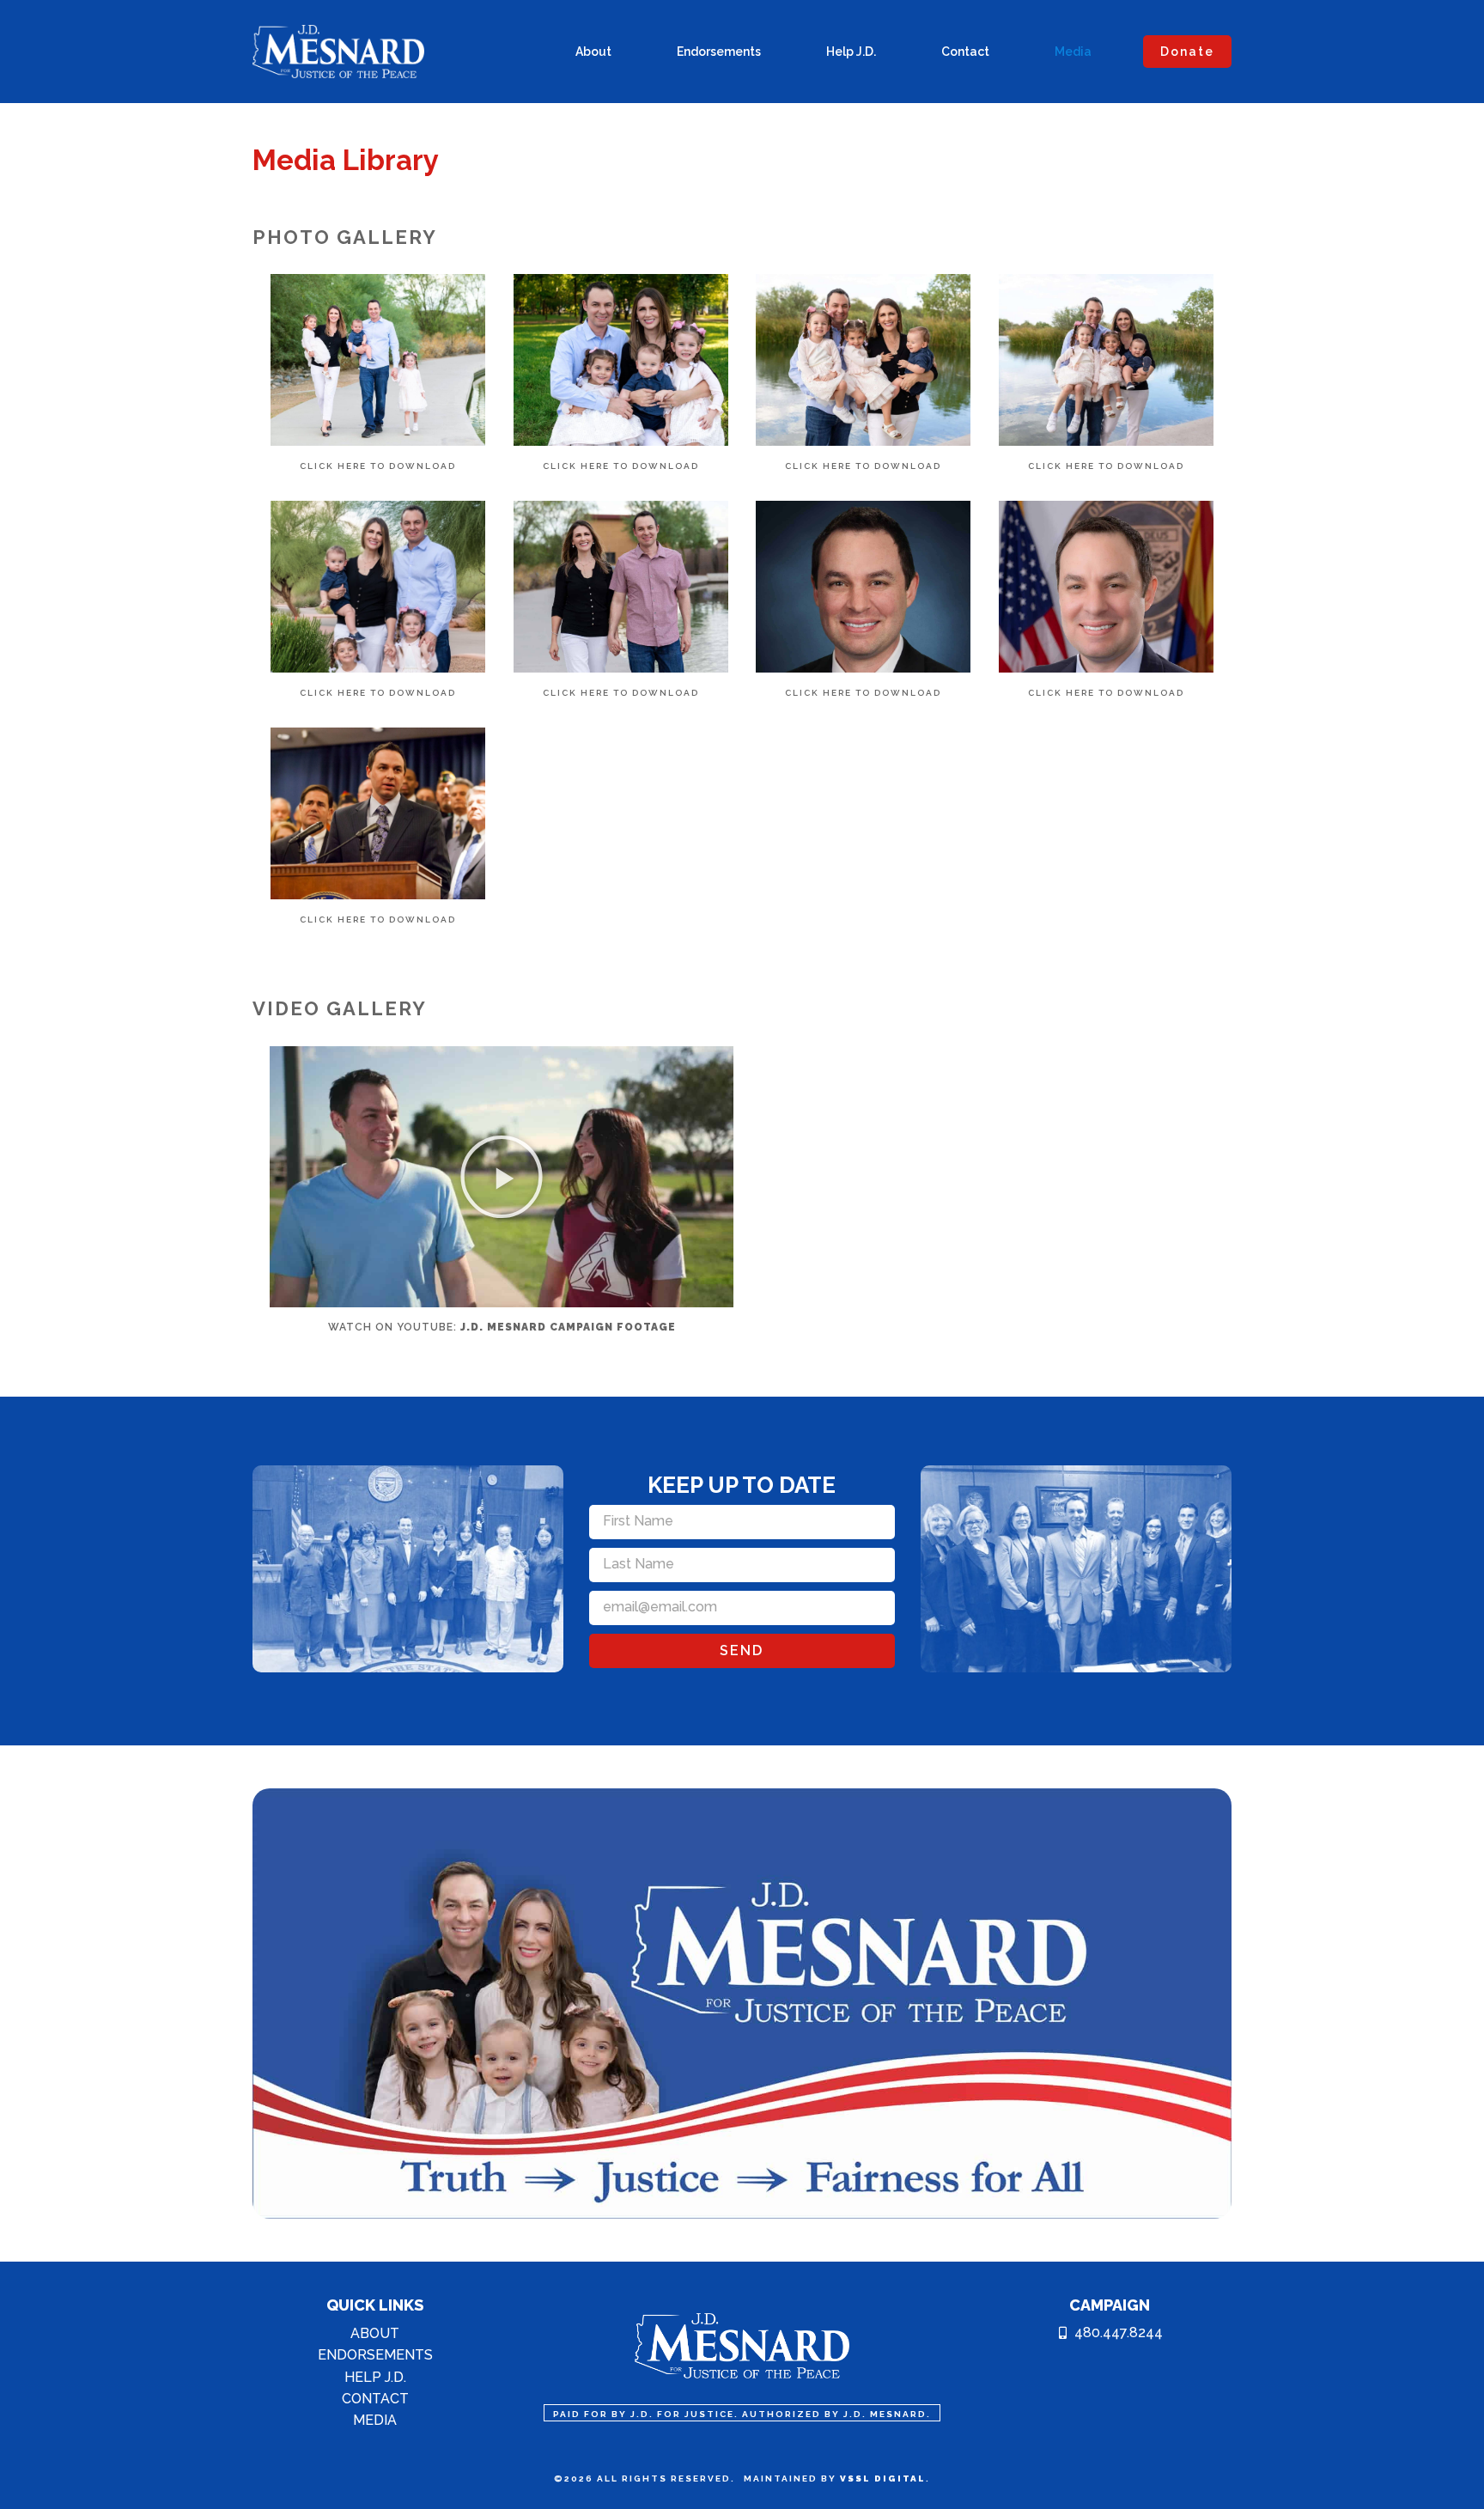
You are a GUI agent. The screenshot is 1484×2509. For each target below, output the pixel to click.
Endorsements (719, 52)
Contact (965, 52)
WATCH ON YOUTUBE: (502, 1327)
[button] (502, 1177)
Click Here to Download (378, 466)
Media (1073, 52)
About (593, 52)
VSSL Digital (883, 2479)
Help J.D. (851, 52)
